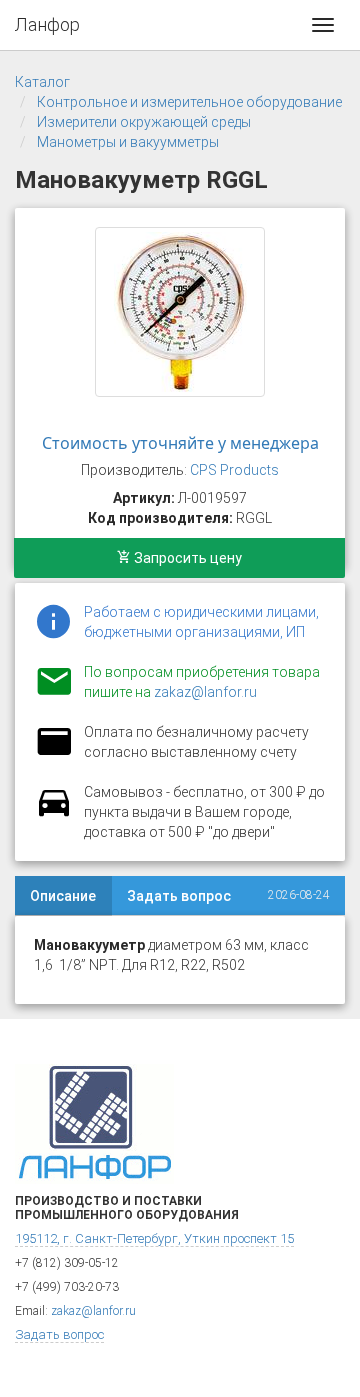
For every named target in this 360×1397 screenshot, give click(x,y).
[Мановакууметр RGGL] (180, 312)
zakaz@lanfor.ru (205, 692)
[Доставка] (54, 814)
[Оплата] (54, 754)
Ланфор (47, 24)
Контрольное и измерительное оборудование (189, 102)
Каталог (42, 82)
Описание (63, 896)
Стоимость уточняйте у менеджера (180, 443)
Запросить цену (186, 558)
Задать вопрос (179, 896)
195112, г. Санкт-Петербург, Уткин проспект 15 (154, 1238)
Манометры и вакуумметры (128, 142)
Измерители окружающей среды (144, 122)
